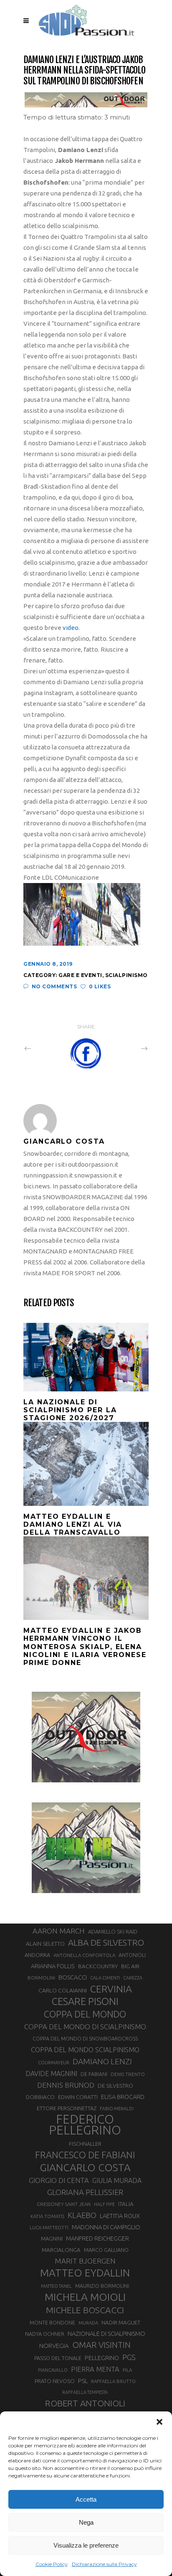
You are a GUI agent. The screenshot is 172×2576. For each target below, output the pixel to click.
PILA (127, 2370)
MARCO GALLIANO (106, 2250)
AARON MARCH (59, 1931)
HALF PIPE (104, 2204)
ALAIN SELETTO (45, 1944)
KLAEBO (82, 2215)
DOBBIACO (40, 2097)
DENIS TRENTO (128, 2074)
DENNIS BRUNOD (66, 2085)
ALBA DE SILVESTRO (106, 1943)
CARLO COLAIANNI (63, 1990)
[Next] (126, 1048)
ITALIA (126, 2204)
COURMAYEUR (54, 2063)
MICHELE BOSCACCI (85, 2310)
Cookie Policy (52, 2564)
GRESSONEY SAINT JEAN (64, 2204)
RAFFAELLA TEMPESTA (85, 2392)
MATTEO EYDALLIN (85, 2273)
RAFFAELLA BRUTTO (113, 2381)
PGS (129, 2357)
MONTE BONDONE (52, 2322)
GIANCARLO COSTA (85, 2167)
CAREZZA (133, 1978)
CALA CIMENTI (105, 1978)
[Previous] (46, 1048)
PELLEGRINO (102, 2358)
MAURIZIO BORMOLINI (102, 2286)
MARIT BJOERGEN (85, 2261)
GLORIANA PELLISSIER (85, 2192)
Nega (86, 2522)
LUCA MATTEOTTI (49, 2228)
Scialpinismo (126, 975)
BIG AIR (130, 1966)
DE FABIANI (94, 2074)
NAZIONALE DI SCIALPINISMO (106, 2334)
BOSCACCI (73, 1977)
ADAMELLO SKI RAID (113, 1931)
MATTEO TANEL (56, 2286)
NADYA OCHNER (45, 2334)
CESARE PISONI (85, 2002)
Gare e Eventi (80, 975)
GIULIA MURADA (117, 2180)
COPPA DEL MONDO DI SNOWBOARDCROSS (85, 2038)
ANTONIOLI (132, 1955)
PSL (83, 2381)
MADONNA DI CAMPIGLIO (106, 2227)
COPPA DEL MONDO (85, 2014)
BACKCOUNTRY (98, 1966)
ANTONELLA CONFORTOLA (84, 1955)
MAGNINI (52, 2238)
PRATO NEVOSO (55, 2381)
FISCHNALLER (85, 2144)
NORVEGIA (54, 2346)
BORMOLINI (41, 1978)
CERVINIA (111, 1989)
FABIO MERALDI (117, 2109)
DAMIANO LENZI (102, 2061)
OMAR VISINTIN (101, 2345)
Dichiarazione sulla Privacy (104, 2564)
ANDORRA (37, 1955)
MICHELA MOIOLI (85, 2297)
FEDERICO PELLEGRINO (85, 2125)
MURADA (88, 2323)
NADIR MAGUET (121, 2323)
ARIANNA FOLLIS (53, 1966)
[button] (159, 2422)
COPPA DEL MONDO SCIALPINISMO (85, 2050)
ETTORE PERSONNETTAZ (67, 2108)
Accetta (86, 2499)
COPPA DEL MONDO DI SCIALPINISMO (85, 2027)
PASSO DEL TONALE (58, 2358)
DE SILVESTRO (115, 2086)
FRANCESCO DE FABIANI (85, 2155)
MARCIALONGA (61, 2250)
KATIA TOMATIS (47, 2216)
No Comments (54, 986)
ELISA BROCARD (123, 2097)
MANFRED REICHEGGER (97, 2238)
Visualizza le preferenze (86, 2545)
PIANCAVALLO (53, 2370)
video (70, 628)
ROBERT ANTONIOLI (85, 2403)
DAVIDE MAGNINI (51, 2073)
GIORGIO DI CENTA (59, 2180)
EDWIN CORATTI (78, 2097)
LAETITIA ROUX (120, 2216)
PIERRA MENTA (95, 2369)
